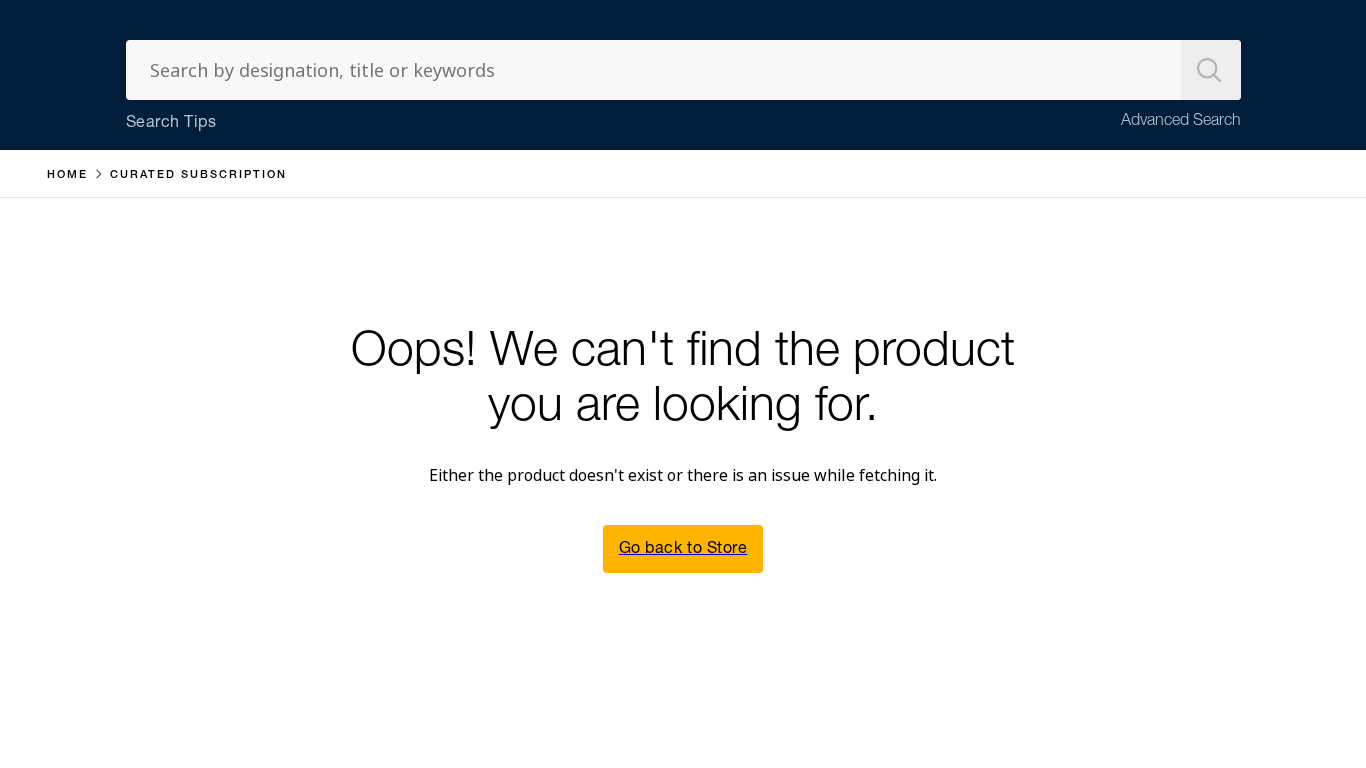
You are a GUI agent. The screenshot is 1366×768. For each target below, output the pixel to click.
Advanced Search (1181, 122)
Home (67, 175)
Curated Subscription (198, 175)
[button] (683, 549)
